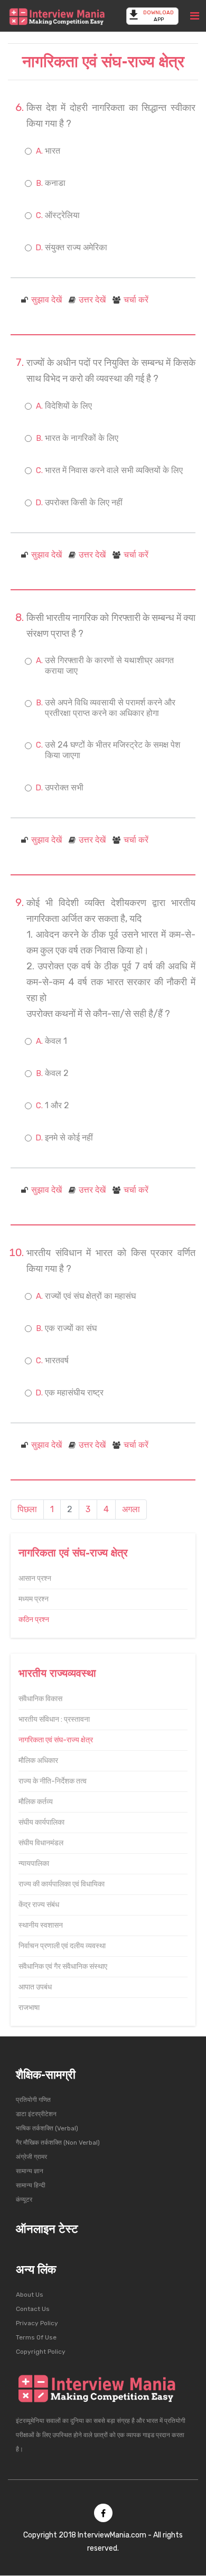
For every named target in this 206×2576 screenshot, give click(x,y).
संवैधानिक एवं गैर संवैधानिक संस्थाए (63, 1966)
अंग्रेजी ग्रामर (31, 2157)
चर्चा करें (136, 300)
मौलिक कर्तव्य (36, 1802)
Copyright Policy (41, 2352)
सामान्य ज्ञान (30, 2171)
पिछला (27, 1509)
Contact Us (33, 2309)
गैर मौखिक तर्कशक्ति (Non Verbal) (58, 2143)
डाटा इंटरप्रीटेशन (36, 2114)
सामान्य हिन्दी (31, 2185)
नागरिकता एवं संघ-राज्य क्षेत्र (56, 1740)
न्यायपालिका (34, 1863)
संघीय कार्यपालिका (41, 1822)
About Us (30, 2295)
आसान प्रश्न (35, 1578)
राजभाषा (29, 2008)
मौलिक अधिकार (38, 1761)
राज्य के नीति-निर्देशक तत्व (53, 1781)
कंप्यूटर (24, 2200)
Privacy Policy (37, 2323)
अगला (131, 1509)
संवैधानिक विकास (40, 1699)
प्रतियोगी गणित (33, 2100)
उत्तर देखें (92, 300)
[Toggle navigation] (195, 16)
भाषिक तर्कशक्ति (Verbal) (47, 2128)
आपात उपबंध (35, 1987)
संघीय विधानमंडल (41, 1843)
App (158, 16)
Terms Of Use (36, 2337)
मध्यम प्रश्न (34, 1599)
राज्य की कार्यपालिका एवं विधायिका (62, 1884)
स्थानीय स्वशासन (41, 1925)
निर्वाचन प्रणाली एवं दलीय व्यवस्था (62, 1946)
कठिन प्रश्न (34, 1620)
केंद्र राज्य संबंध (39, 1905)
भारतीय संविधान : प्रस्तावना (54, 1719)
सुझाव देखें (46, 300)
